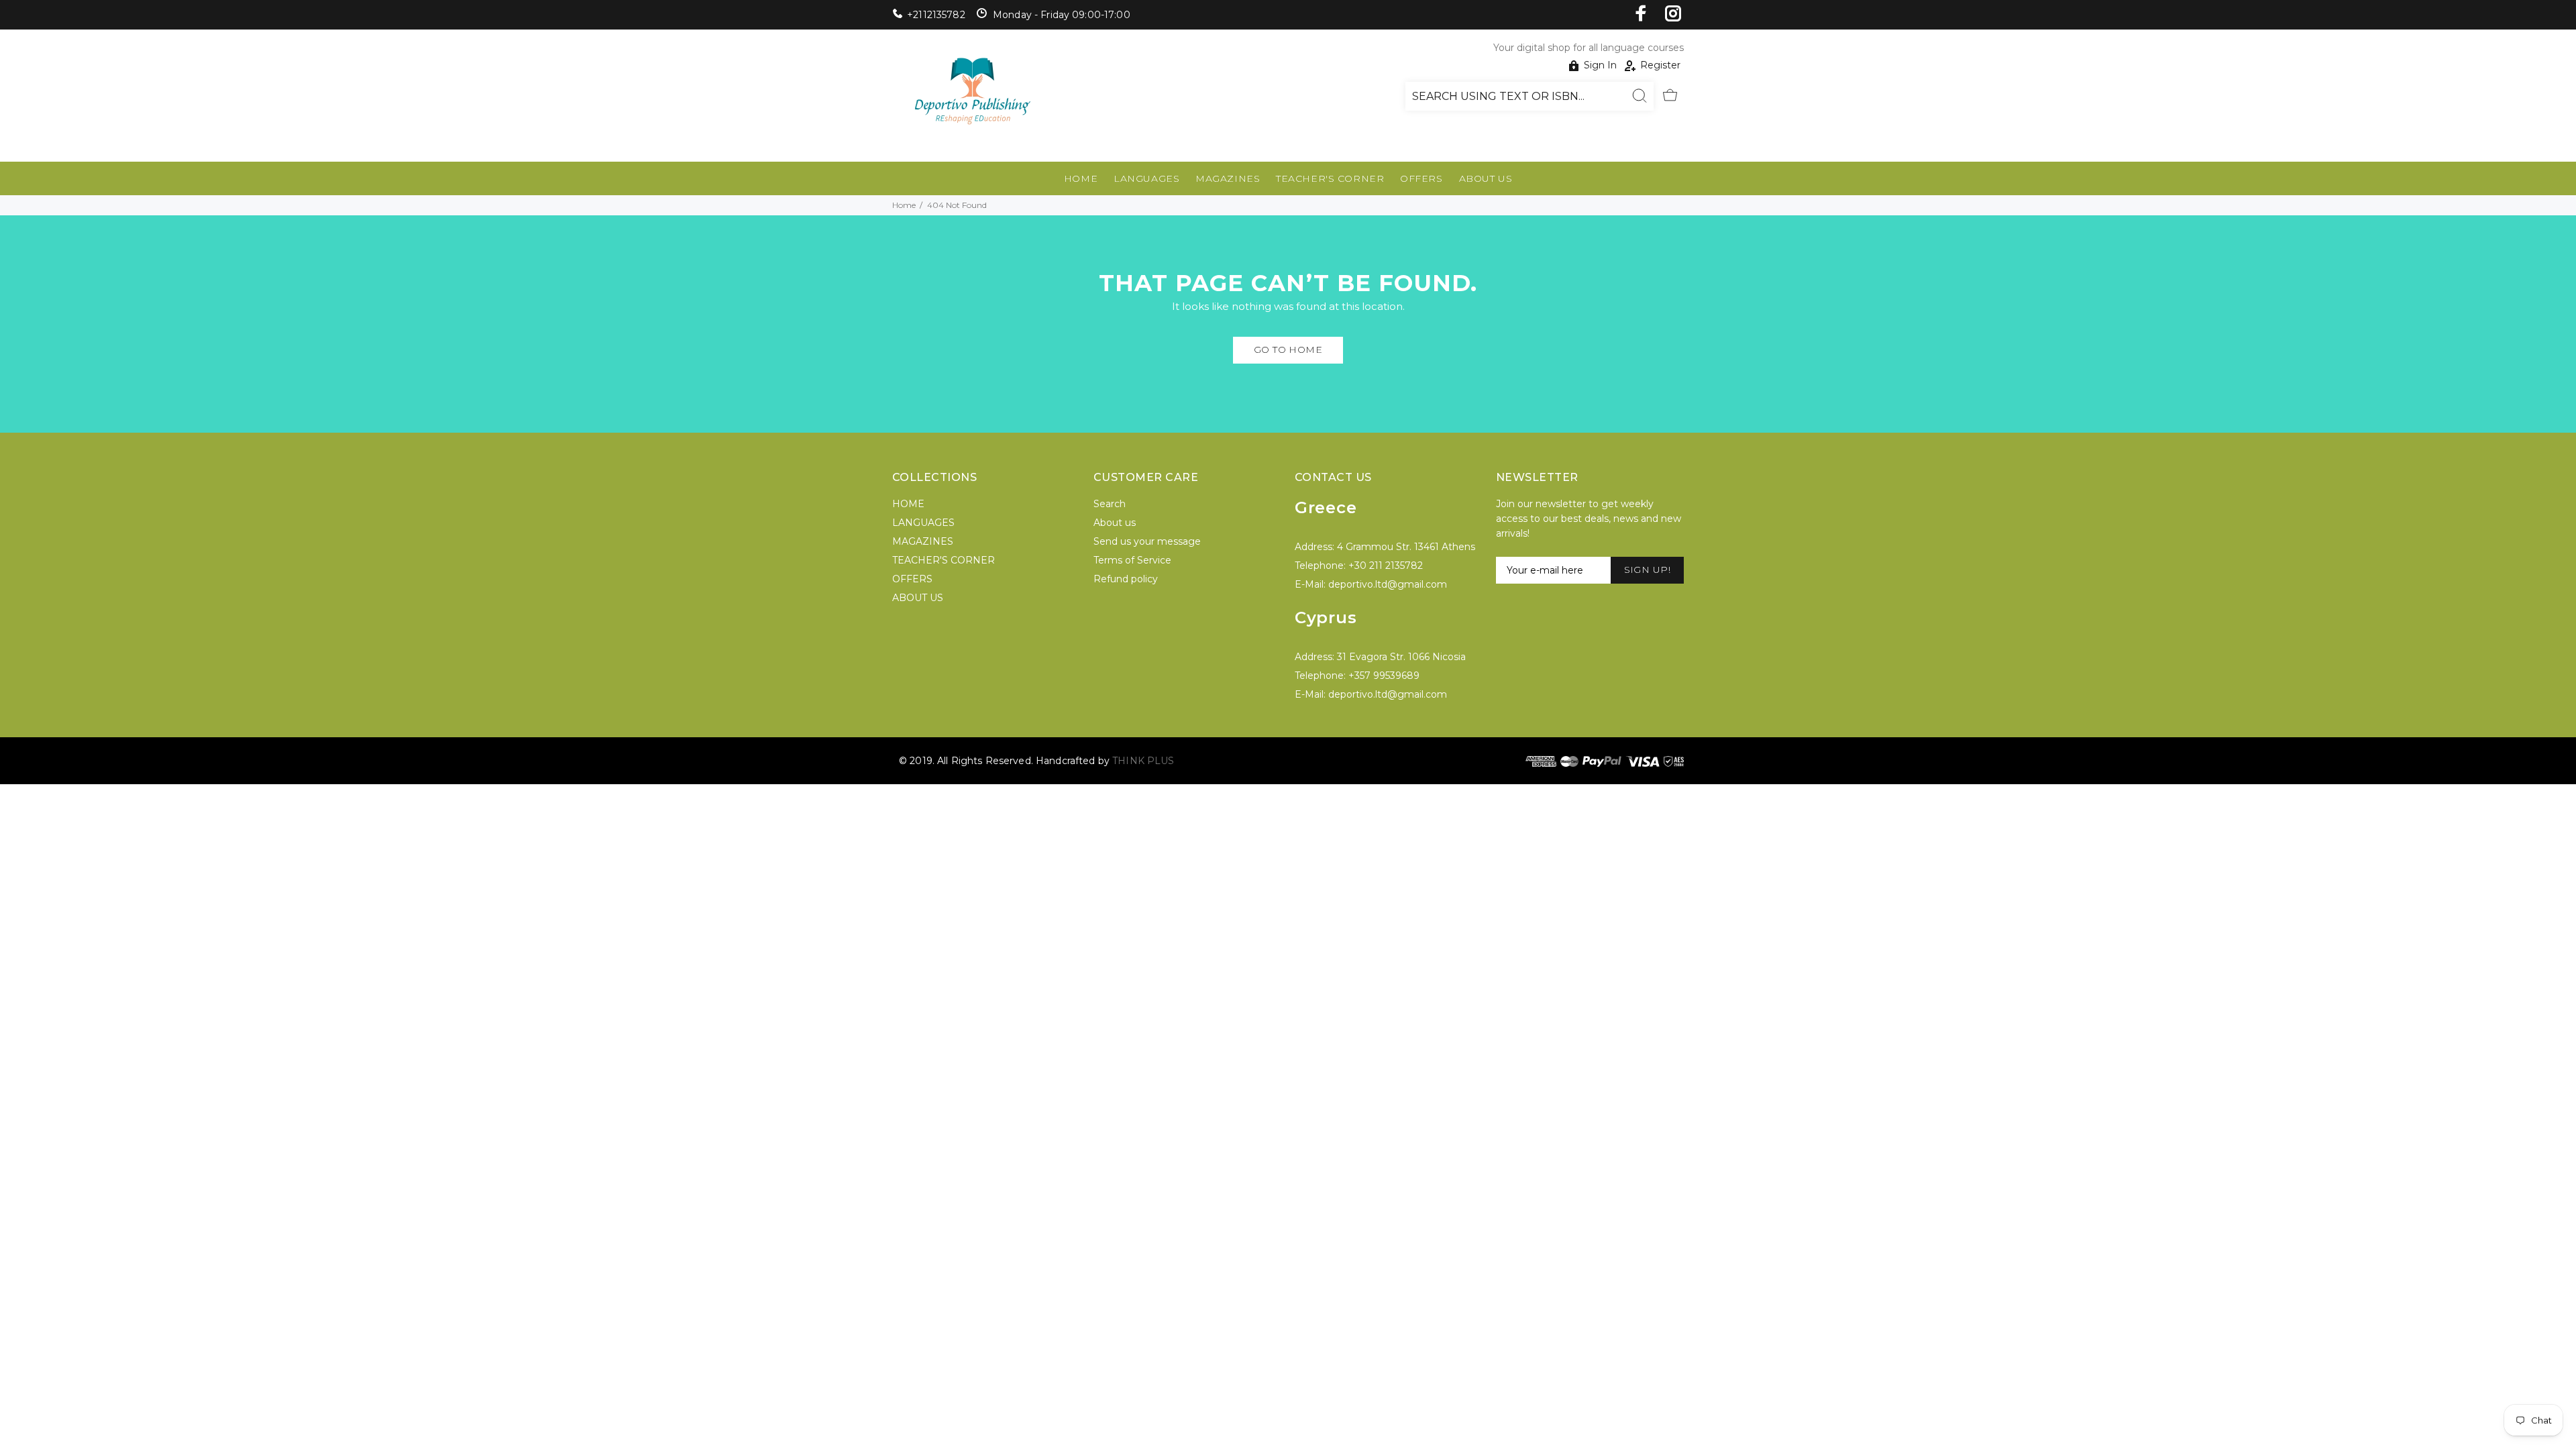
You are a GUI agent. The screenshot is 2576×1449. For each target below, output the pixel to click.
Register (1660, 65)
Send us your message (1147, 541)
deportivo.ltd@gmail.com (1388, 584)
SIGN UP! (1647, 570)
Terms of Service (1132, 560)
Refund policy (1126, 579)
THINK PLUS (1143, 761)
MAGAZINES (1228, 178)
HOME (1081, 178)
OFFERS (1421, 178)
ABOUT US (1486, 178)
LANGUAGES (1146, 178)
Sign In (1600, 65)
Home (904, 205)
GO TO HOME (1288, 350)
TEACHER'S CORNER (1330, 178)
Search (1110, 504)
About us (1115, 523)
